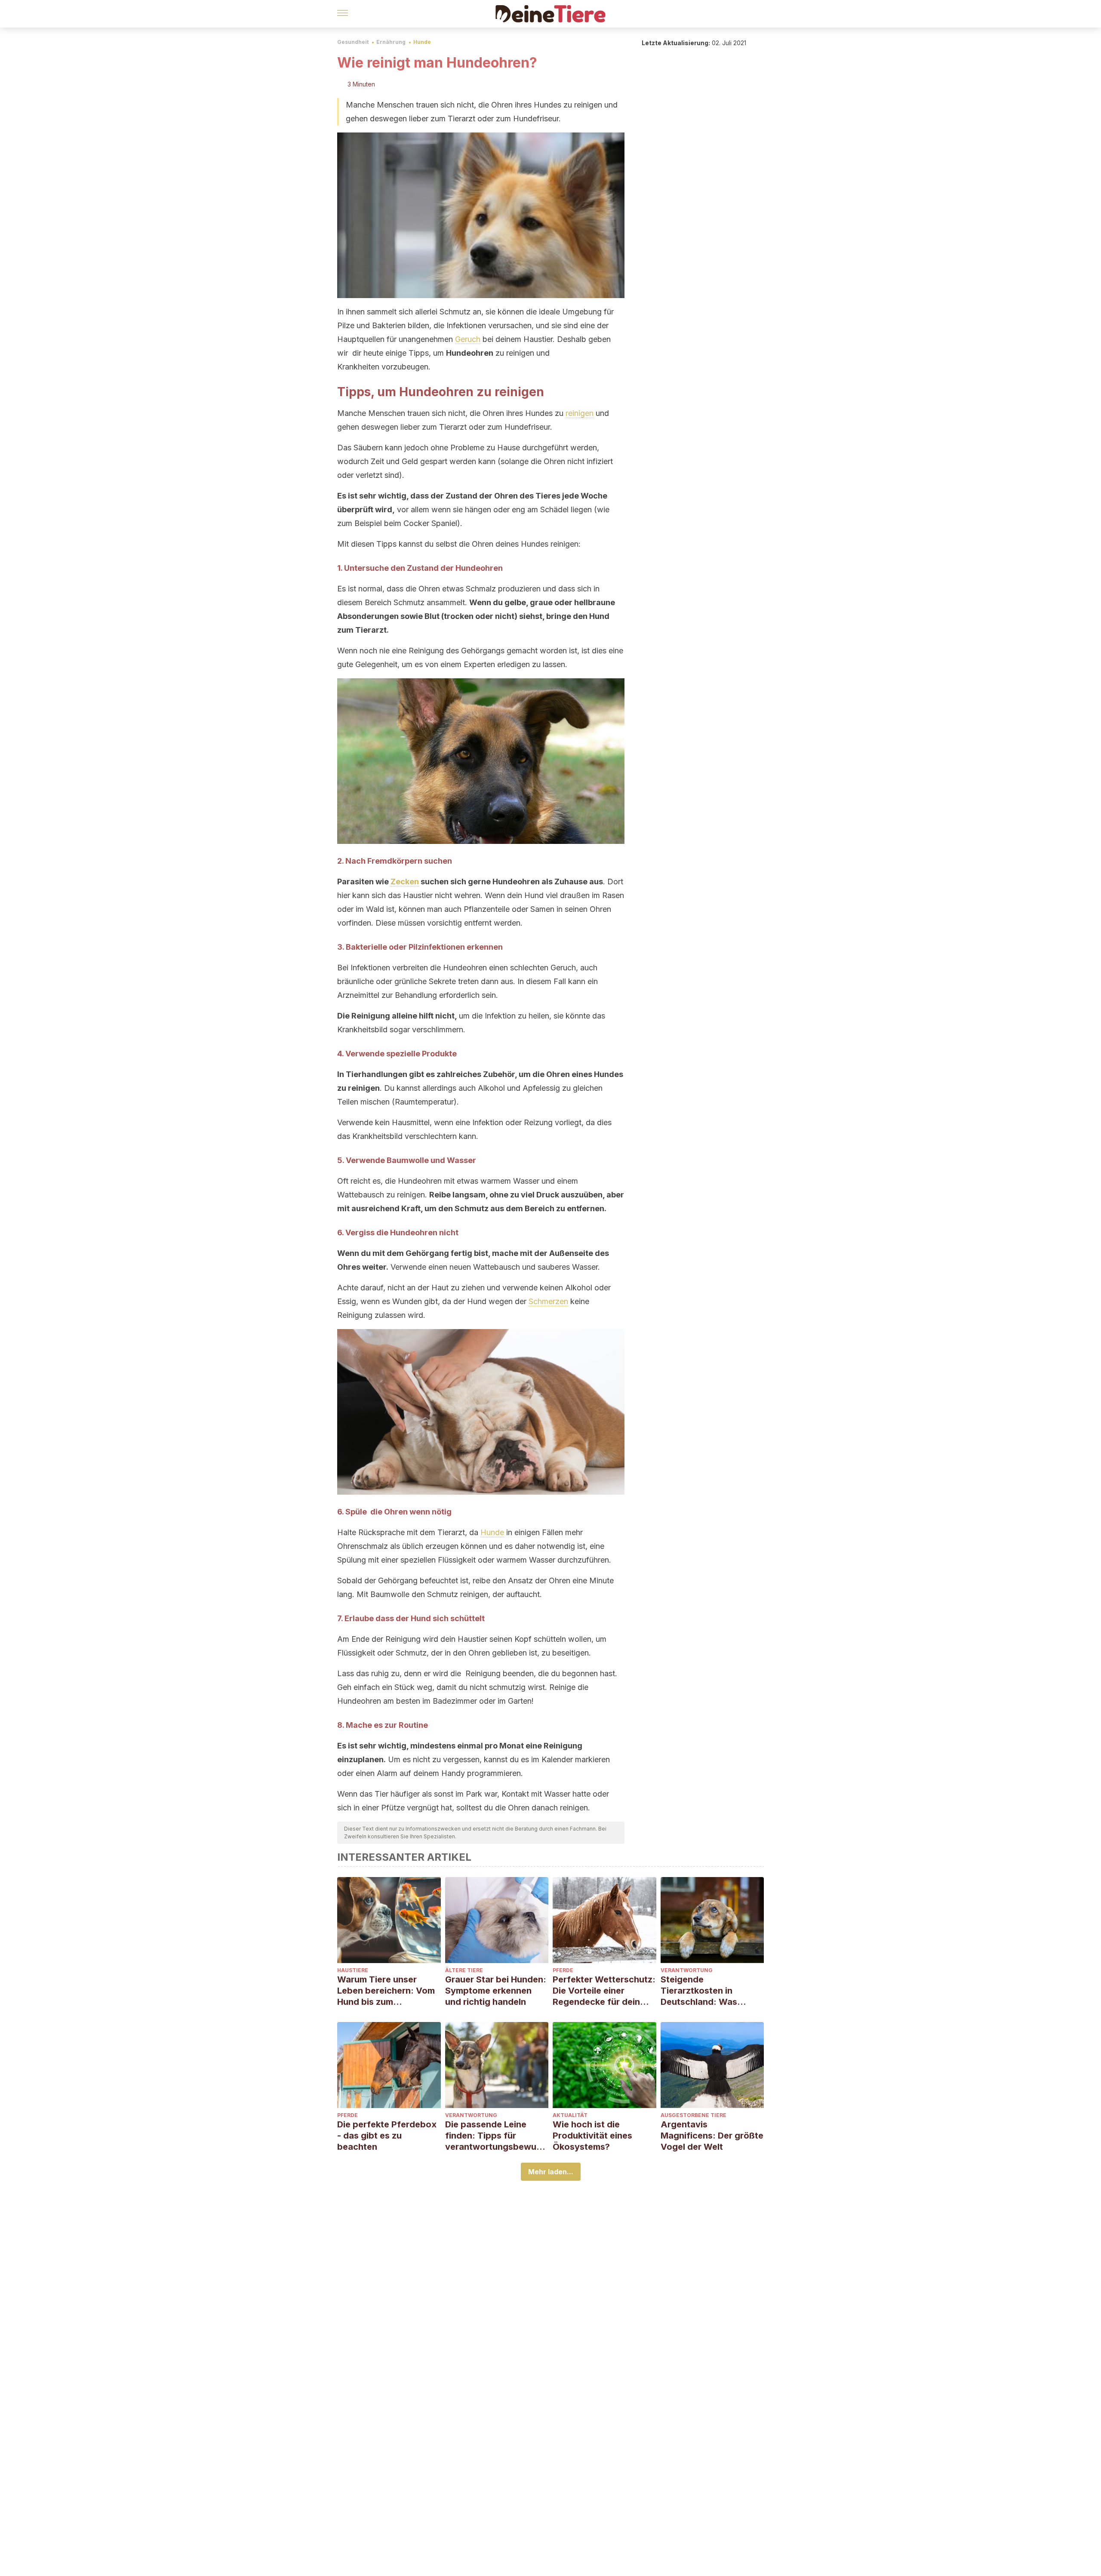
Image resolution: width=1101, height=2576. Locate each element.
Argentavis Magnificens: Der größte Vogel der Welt (712, 2136)
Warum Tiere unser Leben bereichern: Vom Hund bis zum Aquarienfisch (386, 1991)
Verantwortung (687, 1970)
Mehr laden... (551, 2172)
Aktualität (570, 2115)
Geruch (468, 339)
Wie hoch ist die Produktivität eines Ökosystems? (592, 2136)
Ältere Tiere (464, 1970)
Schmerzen (548, 1301)
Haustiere (353, 1970)
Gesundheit (353, 42)
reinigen (580, 413)
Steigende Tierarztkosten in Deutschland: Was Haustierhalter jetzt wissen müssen (701, 1991)
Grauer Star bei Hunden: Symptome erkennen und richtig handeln (496, 1991)
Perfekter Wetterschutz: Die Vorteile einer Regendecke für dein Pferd (604, 1991)
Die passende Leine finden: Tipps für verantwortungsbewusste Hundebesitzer (495, 2136)
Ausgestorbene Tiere (694, 2115)
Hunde (422, 42)
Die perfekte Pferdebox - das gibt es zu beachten (387, 2136)
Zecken (405, 882)
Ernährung (391, 42)
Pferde (563, 1970)
